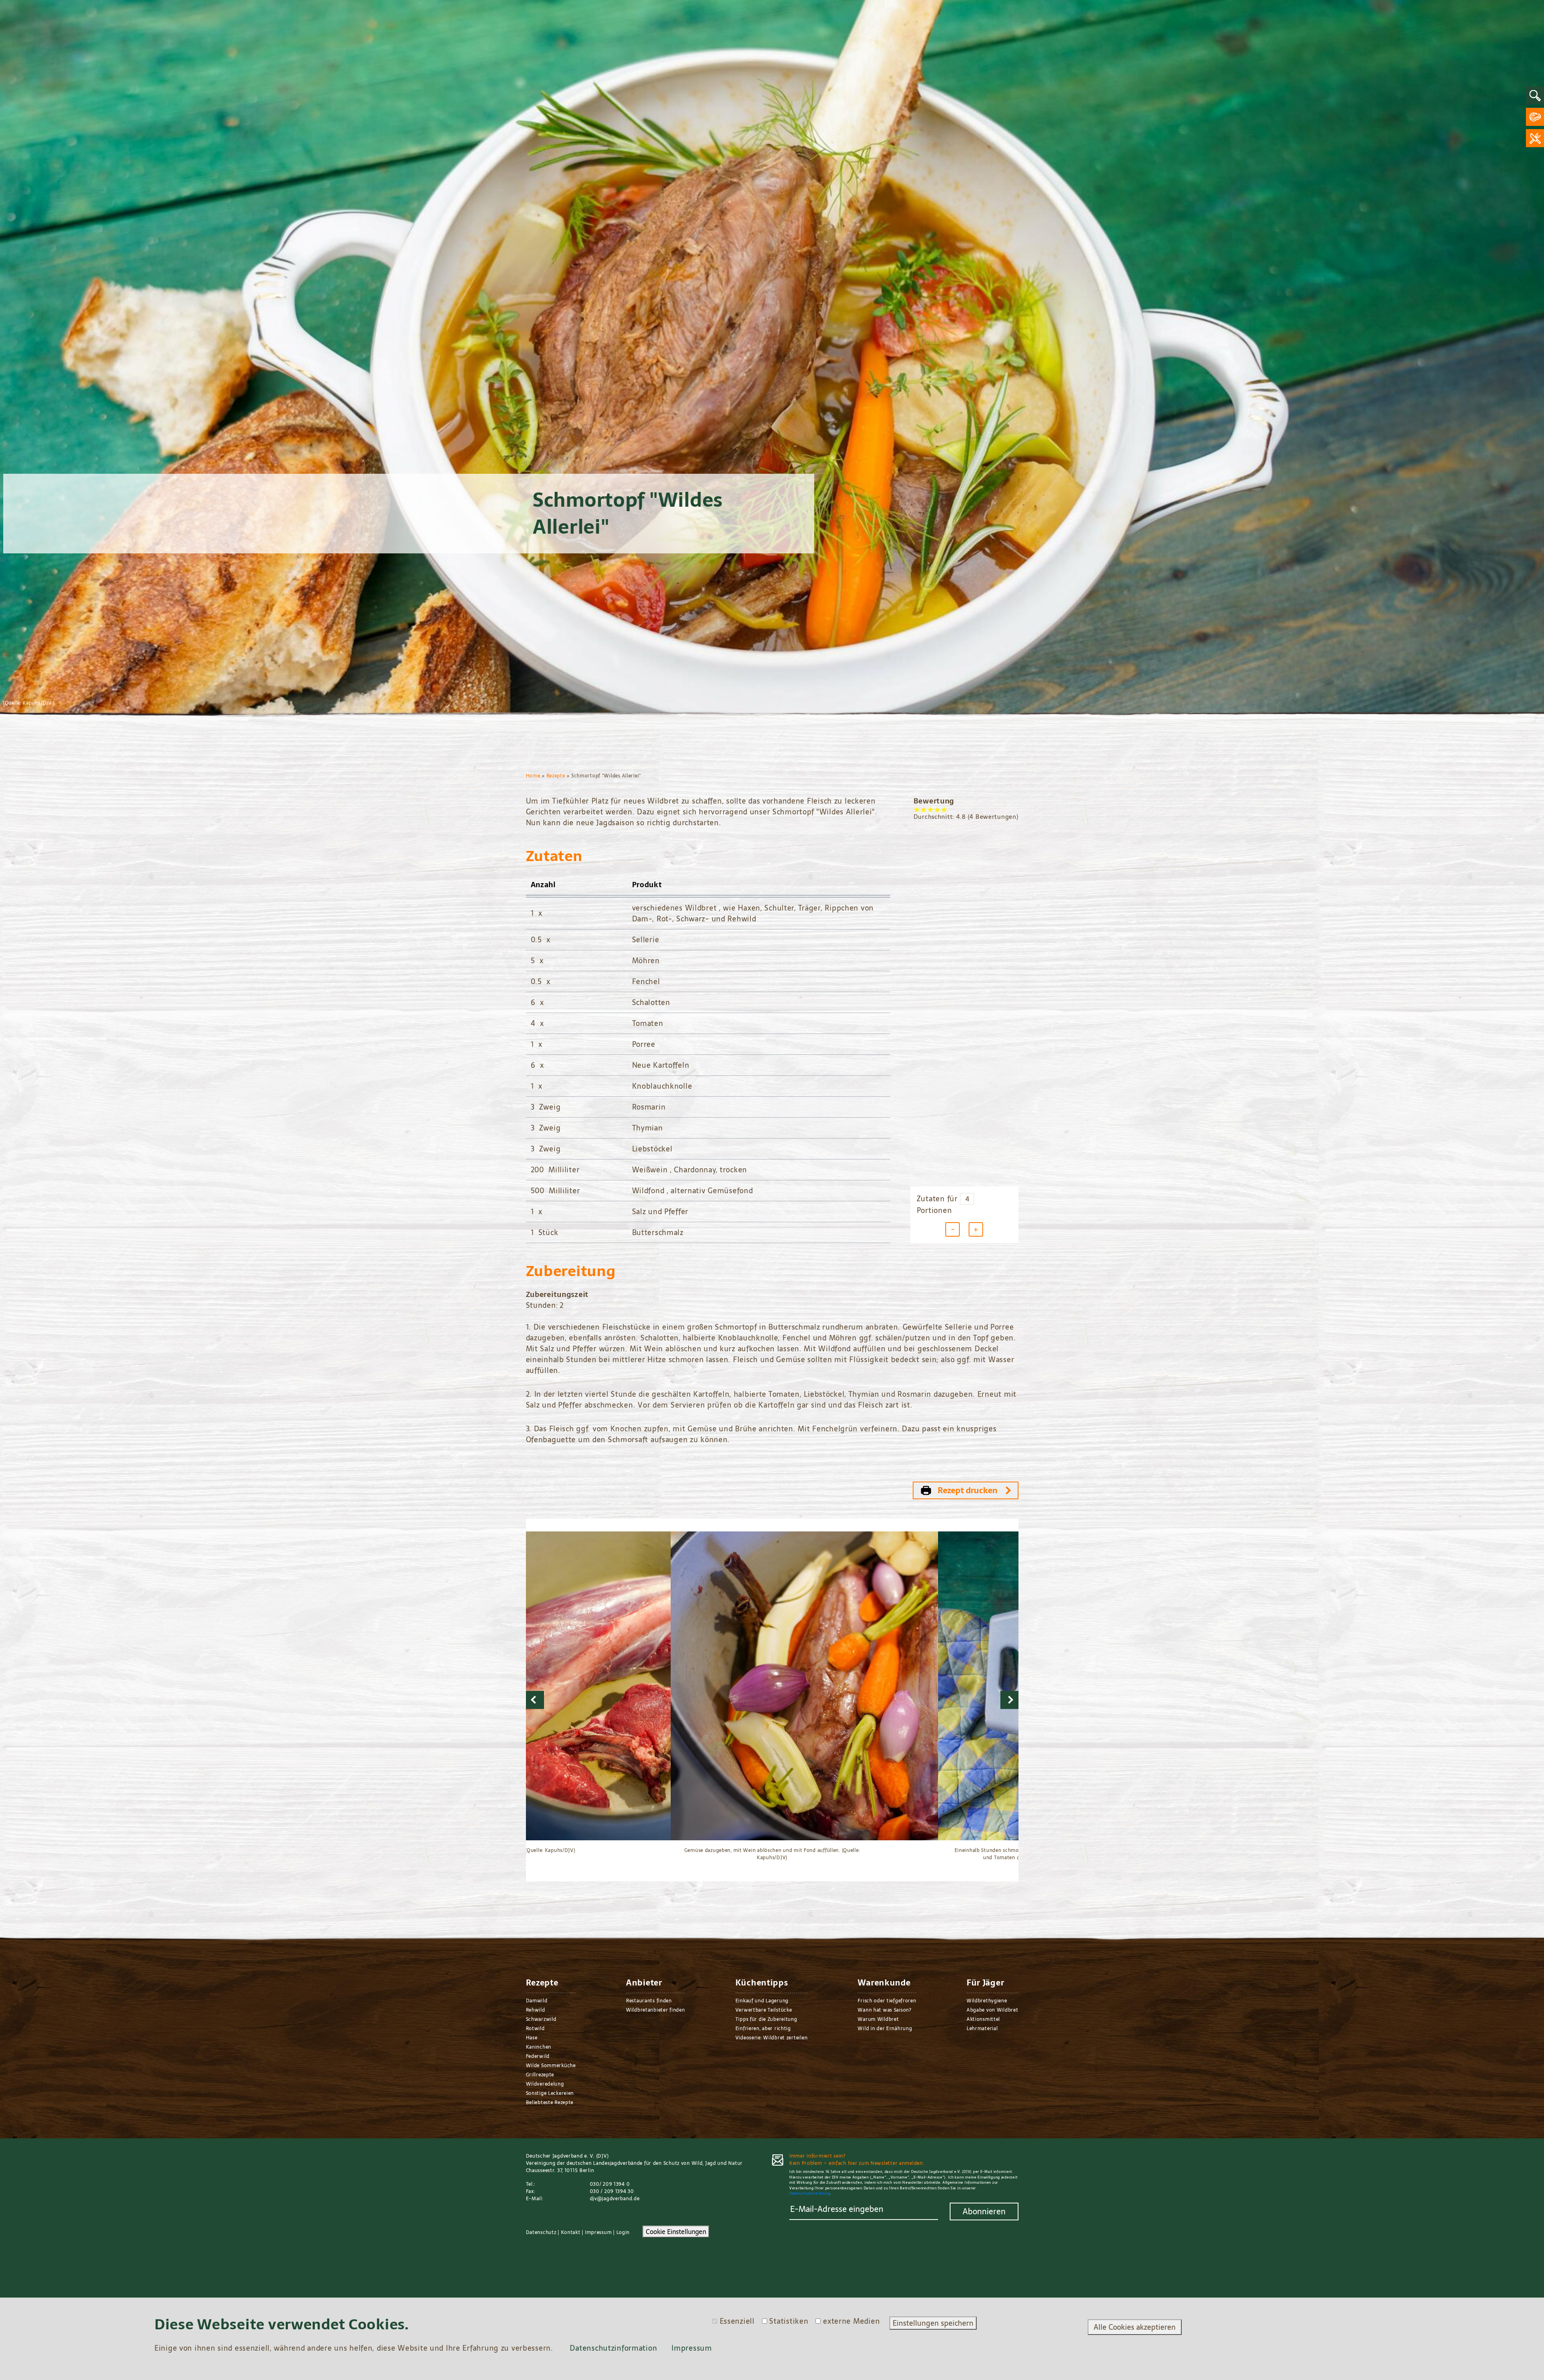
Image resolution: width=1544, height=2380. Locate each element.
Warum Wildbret (878, 2019)
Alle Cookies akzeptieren (1135, 2327)
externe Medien (851, 2321)
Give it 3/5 (931, 809)
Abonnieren (984, 2211)
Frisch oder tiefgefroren (887, 2001)
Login (623, 2232)
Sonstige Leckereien (550, 2093)
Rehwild (536, 2010)
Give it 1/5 (917, 809)
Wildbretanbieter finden (656, 2010)
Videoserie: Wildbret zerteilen (772, 2038)
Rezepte (556, 776)
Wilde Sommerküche (551, 2066)
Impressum (598, 2232)
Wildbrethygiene (987, 2001)
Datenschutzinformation (613, 2348)
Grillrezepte (540, 2075)
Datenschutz (541, 2232)
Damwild (537, 2001)
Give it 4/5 (937, 809)
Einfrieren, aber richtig (763, 2029)
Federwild (538, 2056)
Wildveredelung (545, 2084)
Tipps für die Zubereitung (766, 2019)
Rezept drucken (968, 1490)
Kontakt (571, 2232)
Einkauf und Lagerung (762, 2001)
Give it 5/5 (944, 809)
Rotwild (535, 2029)
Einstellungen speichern (933, 2323)
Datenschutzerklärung (810, 2193)
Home (533, 776)
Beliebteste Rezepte (550, 2103)
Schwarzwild (541, 2019)
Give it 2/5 (924, 809)
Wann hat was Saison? (884, 2010)
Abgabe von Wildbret (993, 2010)
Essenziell (737, 2321)
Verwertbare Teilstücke (764, 2010)
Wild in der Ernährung (885, 2029)
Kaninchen (539, 2047)
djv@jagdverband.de (615, 2199)
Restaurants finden (649, 2001)
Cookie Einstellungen (676, 2232)
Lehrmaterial (982, 2029)
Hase (532, 2038)
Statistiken (789, 2321)
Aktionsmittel (983, 2019)
